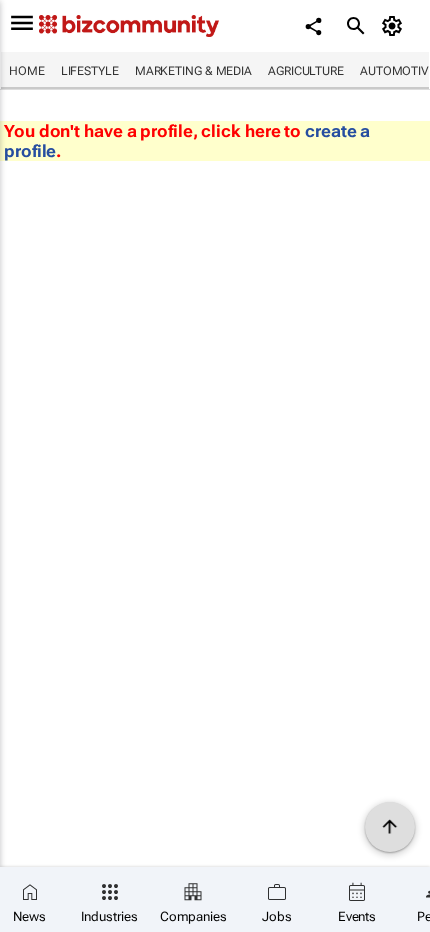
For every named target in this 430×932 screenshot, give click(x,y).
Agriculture (306, 71)
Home (27, 71)
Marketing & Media (193, 71)
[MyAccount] (395, 26)
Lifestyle (90, 71)
